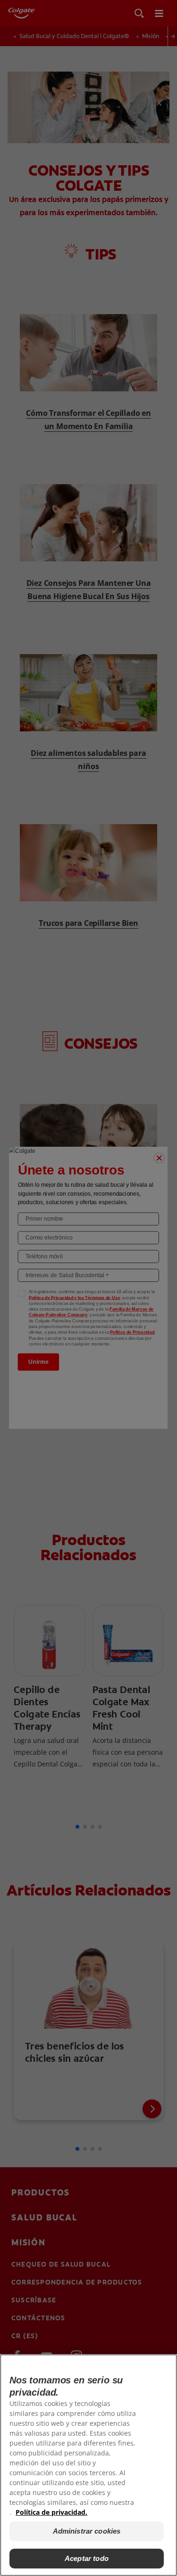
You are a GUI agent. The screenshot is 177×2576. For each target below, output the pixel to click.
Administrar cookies (87, 2531)
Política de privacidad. (51, 2512)
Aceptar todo (87, 2558)
